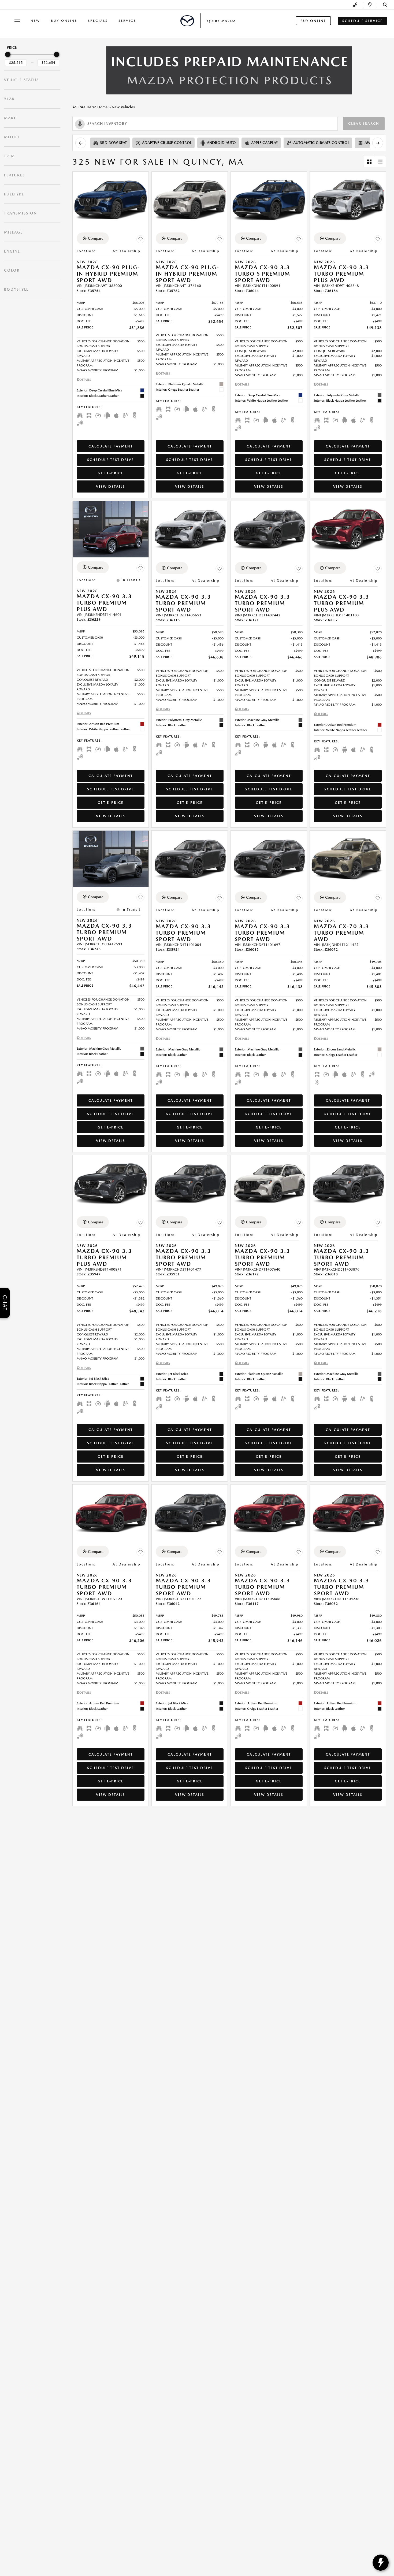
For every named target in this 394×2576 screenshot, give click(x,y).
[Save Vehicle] (140, 239)
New (35, 21)
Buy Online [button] (313, 21)
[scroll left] (81, 143)
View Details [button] (111, 486)
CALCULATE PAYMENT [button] (111, 446)
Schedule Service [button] (363, 21)
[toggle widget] (381, 2563)
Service (127, 21)
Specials (98, 21)
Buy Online (64, 21)
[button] (385, 5)
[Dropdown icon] (355, 5)
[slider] (8, 54)
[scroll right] (378, 143)
